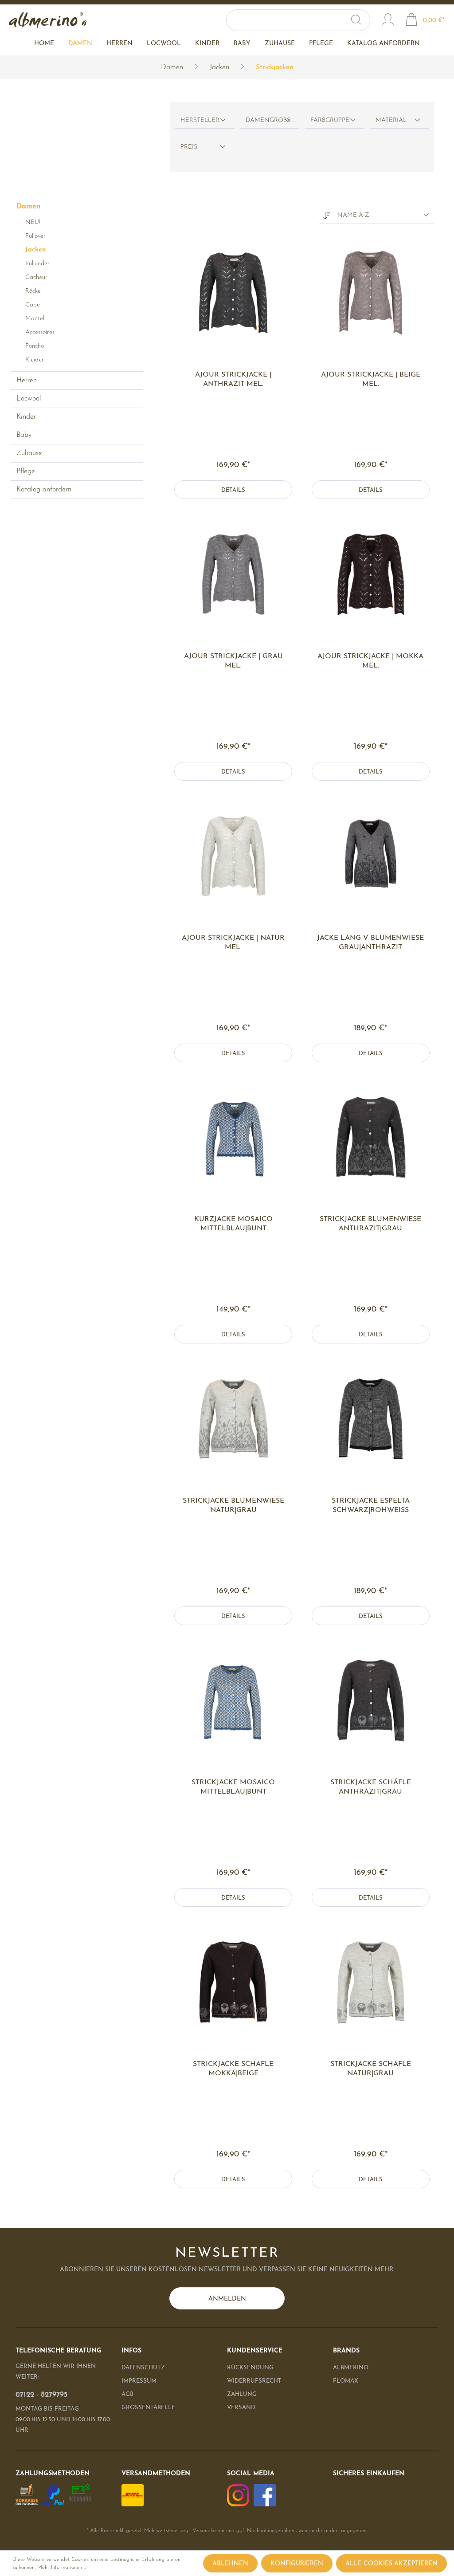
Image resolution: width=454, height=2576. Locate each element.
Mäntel (35, 319)
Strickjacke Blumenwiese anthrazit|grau (370, 1224)
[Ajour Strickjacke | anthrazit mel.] (233, 293)
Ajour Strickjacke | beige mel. (371, 379)
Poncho (35, 346)
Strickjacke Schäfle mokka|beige (233, 2069)
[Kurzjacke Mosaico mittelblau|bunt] (233, 1137)
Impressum (139, 2381)
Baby (24, 435)
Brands (346, 2351)
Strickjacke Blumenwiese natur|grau (233, 1506)
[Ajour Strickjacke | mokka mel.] (370, 574)
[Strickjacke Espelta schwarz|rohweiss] (370, 1419)
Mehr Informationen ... (62, 2568)
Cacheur (36, 277)
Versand (241, 2408)
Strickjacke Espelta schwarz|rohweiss (371, 1506)
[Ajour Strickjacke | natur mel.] (233, 856)
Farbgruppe (330, 120)
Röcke (33, 291)
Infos (131, 2351)
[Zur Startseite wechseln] (48, 20)
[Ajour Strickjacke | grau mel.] (233, 574)
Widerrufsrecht (254, 2381)
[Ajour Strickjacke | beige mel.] (370, 293)
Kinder (26, 417)
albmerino (351, 2368)
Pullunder (37, 264)
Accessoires (40, 332)
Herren (27, 381)
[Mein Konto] (388, 21)
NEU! (33, 222)
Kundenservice (255, 2351)
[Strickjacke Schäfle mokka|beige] (233, 1982)
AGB (127, 2394)
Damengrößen (273, 120)
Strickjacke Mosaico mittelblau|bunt (233, 1787)
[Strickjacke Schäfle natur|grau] (370, 1982)
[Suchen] (360, 20)
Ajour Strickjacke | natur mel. (233, 943)
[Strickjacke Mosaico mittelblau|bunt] (233, 1700)
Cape (33, 305)
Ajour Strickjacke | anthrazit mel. (233, 379)
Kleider (35, 360)
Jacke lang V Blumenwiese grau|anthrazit (370, 943)
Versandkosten (208, 2531)
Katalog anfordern (44, 490)
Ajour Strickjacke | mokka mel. (370, 661)
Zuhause (29, 453)
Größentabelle (148, 2408)
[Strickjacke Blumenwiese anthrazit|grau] (370, 1137)
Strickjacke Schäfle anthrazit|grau (371, 1787)
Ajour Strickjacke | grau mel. (233, 661)
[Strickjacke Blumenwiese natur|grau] (233, 1419)
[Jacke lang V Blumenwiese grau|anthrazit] (370, 856)
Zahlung (242, 2394)
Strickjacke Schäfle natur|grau (371, 2069)
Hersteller (200, 120)
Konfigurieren (297, 2564)
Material (391, 120)
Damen (29, 207)
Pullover (35, 236)
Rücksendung (250, 2368)
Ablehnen (230, 2564)
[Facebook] (265, 2495)
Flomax (346, 2381)
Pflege (26, 471)
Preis (189, 147)
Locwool (29, 399)
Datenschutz (143, 2368)
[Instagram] (238, 2495)
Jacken (35, 250)
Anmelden (227, 2299)
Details (233, 490)
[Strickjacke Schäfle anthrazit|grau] (370, 1700)
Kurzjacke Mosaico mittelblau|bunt (233, 1224)
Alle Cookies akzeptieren (391, 2564)
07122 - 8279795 (41, 2395)
